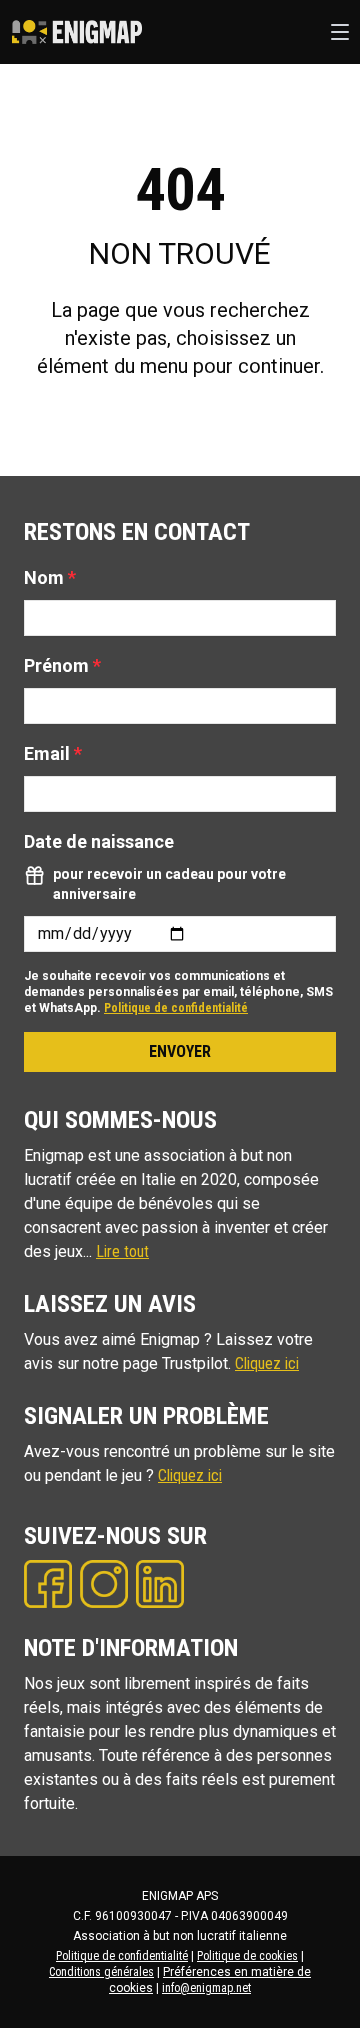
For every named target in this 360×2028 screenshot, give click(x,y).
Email (53, 753)
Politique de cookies (247, 1956)
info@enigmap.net (206, 1988)
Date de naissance (99, 841)
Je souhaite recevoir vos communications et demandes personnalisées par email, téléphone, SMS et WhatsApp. (178, 992)
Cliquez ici (267, 1363)
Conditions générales (101, 1972)
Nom (50, 577)
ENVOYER (180, 1051)
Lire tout (122, 1251)
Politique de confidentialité (176, 1008)
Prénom (62, 665)
